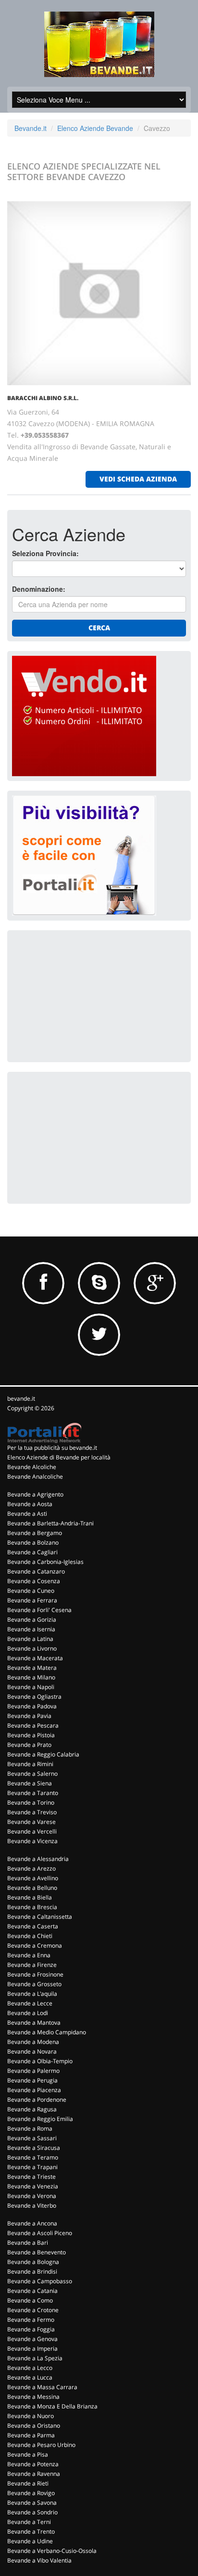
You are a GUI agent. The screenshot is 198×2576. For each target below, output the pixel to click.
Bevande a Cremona (35, 1945)
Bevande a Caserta (33, 1926)
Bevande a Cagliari (32, 1552)
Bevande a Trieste (31, 2177)
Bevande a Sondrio (32, 2512)
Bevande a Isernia (31, 1629)
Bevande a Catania (32, 2291)
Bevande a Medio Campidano (47, 2032)
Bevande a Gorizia (32, 1620)
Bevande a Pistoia (31, 1735)
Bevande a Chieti (30, 1936)
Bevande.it (31, 128)
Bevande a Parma (31, 2435)
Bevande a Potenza (33, 2464)
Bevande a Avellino (33, 1878)
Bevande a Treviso (32, 1812)
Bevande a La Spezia (35, 2358)
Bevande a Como (30, 2300)
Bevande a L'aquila (32, 1994)
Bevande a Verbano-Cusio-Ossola (52, 2551)
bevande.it (21, 1399)
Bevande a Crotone (33, 2310)
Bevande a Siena (30, 1783)
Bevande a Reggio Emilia (40, 2119)
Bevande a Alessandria (38, 1859)
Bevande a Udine (30, 2541)
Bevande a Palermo (33, 2071)
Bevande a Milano (31, 1677)
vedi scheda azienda (138, 479)
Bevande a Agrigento (35, 1494)
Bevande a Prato (29, 1745)
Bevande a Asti (27, 1514)
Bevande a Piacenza (34, 2090)
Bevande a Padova (32, 1706)
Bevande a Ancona (32, 2223)
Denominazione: (39, 589)
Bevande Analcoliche (35, 1477)
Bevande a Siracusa (34, 2148)
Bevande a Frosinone (35, 1974)
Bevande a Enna (29, 1955)
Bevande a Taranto (33, 1793)
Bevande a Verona (32, 2196)
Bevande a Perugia (32, 2080)
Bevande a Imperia (32, 2348)
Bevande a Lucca (30, 2377)
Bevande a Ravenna (34, 2474)
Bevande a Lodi (28, 2013)
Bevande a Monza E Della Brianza (52, 2406)
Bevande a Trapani (32, 2167)
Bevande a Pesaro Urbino (41, 2445)
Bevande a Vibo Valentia (39, 2560)
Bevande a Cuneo (31, 1591)
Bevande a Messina (33, 2397)
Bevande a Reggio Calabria (43, 1754)
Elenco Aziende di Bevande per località (59, 1457)
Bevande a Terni (29, 2522)
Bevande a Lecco (30, 2368)
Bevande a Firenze (32, 1965)
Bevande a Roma (30, 2128)
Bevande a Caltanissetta (40, 1917)
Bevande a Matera (32, 1668)
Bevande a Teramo (33, 2157)
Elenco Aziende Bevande (95, 128)
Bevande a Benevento (37, 2252)
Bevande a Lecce (30, 2003)
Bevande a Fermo (31, 2320)
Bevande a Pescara (33, 1725)
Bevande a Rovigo (31, 2493)
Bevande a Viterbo (32, 2205)
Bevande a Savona (32, 2503)
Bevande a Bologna (33, 2262)
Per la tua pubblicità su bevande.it (52, 1448)
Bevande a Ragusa (32, 2109)
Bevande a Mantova (34, 2023)
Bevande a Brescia (32, 1907)
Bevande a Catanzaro (36, 1571)
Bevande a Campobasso (40, 2281)
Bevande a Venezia (33, 2186)
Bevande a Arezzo (31, 1868)
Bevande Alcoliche (32, 1467)
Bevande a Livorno (32, 1648)
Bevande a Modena (33, 2042)
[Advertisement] (84, 995)
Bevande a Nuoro (31, 2416)
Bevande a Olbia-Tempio (40, 2061)
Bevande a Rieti (28, 2483)
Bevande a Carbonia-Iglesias (45, 1562)
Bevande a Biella (30, 1897)
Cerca (99, 628)
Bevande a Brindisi (32, 2271)
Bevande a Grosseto (34, 1984)
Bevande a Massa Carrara (42, 2387)
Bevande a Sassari (32, 2138)
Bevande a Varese (31, 1822)
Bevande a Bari (28, 2243)
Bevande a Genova (32, 2339)
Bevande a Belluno (32, 1888)
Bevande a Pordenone (37, 2100)
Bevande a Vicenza (32, 1841)
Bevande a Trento (31, 2531)
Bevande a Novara (32, 2051)
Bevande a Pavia (29, 1716)
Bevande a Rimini (30, 1764)
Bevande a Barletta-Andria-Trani (50, 1523)
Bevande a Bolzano (33, 1542)
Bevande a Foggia (31, 2329)
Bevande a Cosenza (34, 1581)
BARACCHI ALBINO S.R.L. (43, 398)
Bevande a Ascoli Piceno (40, 2233)
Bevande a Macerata (35, 1658)
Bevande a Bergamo (35, 1533)
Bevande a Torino (31, 1802)
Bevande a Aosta (30, 1504)
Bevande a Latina (30, 1639)
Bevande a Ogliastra (34, 1697)
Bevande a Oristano (34, 2426)
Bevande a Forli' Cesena (39, 1610)
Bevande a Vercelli (32, 1831)
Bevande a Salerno (32, 1774)
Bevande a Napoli (31, 1687)
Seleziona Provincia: (45, 553)
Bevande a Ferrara (32, 1600)
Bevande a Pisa (28, 2454)
